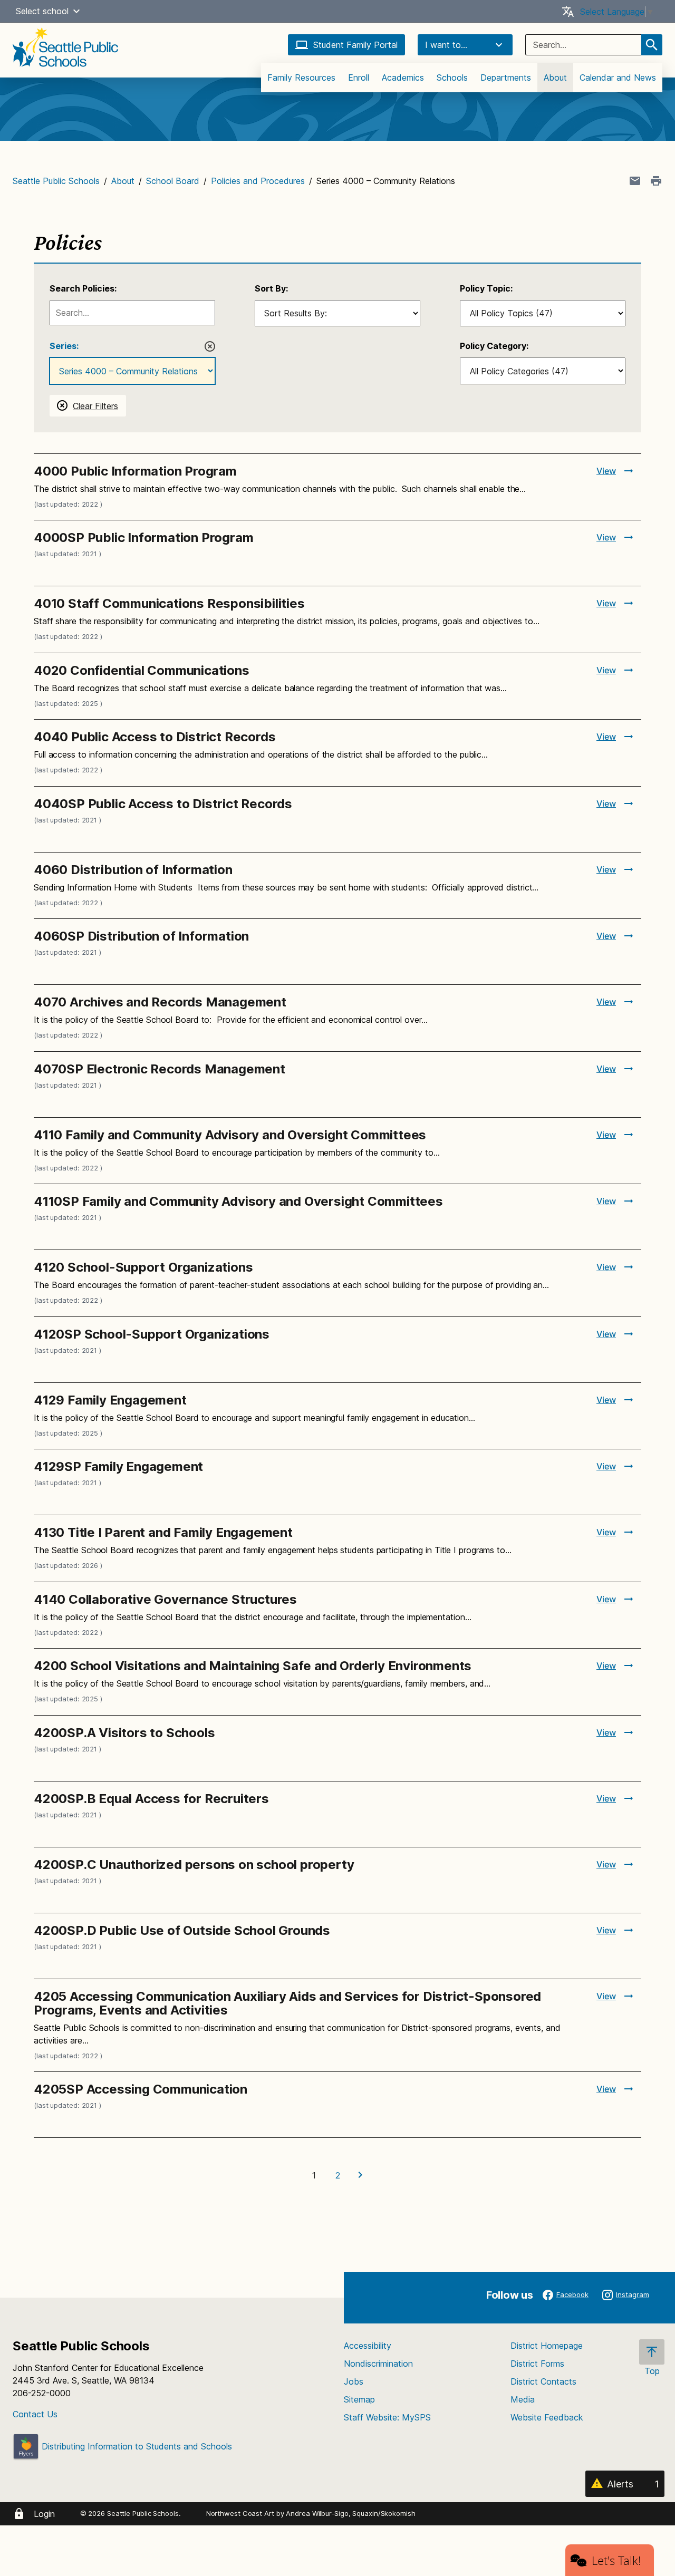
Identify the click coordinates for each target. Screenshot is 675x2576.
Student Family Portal (355, 45)
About (555, 78)
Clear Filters (95, 406)
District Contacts (543, 2381)
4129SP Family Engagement (118, 1466)
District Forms (537, 2364)
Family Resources (301, 78)
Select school (42, 11)
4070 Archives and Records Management (160, 1002)
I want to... (446, 45)
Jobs (354, 2381)
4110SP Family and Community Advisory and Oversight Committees (238, 1201)
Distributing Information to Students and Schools (136, 2446)
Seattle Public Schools (56, 181)
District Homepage (547, 2346)
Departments (506, 78)
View (606, 471)
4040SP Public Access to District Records (163, 804)
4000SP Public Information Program (143, 538)
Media (523, 2399)
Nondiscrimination (378, 2364)
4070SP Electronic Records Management (160, 1069)
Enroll (359, 78)
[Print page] (656, 181)
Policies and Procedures (258, 181)
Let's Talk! (616, 2560)
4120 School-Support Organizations (143, 1267)
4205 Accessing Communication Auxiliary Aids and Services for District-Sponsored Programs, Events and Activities (287, 2003)
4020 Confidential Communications (142, 670)
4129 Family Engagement (110, 1400)
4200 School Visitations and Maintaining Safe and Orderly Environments (253, 1666)
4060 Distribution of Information (133, 870)
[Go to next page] (361, 2175)
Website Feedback (547, 2417)
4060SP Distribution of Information (141, 936)
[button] (76, 11)
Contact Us (35, 2414)
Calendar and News (618, 78)
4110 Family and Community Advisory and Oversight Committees (230, 1135)
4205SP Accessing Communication (141, 2089)
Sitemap (359, 2399)
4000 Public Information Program (135, 471)
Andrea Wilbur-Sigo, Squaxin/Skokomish (350, 2513)
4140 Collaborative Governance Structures (165, 1599)
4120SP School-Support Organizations (152, 1334)
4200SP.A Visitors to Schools (124, 1733)
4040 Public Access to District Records (155, 737)
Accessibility (368, 2346)
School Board (173, 181)
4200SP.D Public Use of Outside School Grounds (182, 1930)
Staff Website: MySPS (387, 2417)
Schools (452, 78)
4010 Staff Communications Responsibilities (169, 603)
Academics (403, 78)
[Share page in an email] (635, 181)
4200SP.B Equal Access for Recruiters (151, 1799)
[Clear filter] (210, 346)
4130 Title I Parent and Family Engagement (163, 1532)
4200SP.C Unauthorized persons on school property (194, 1865)
